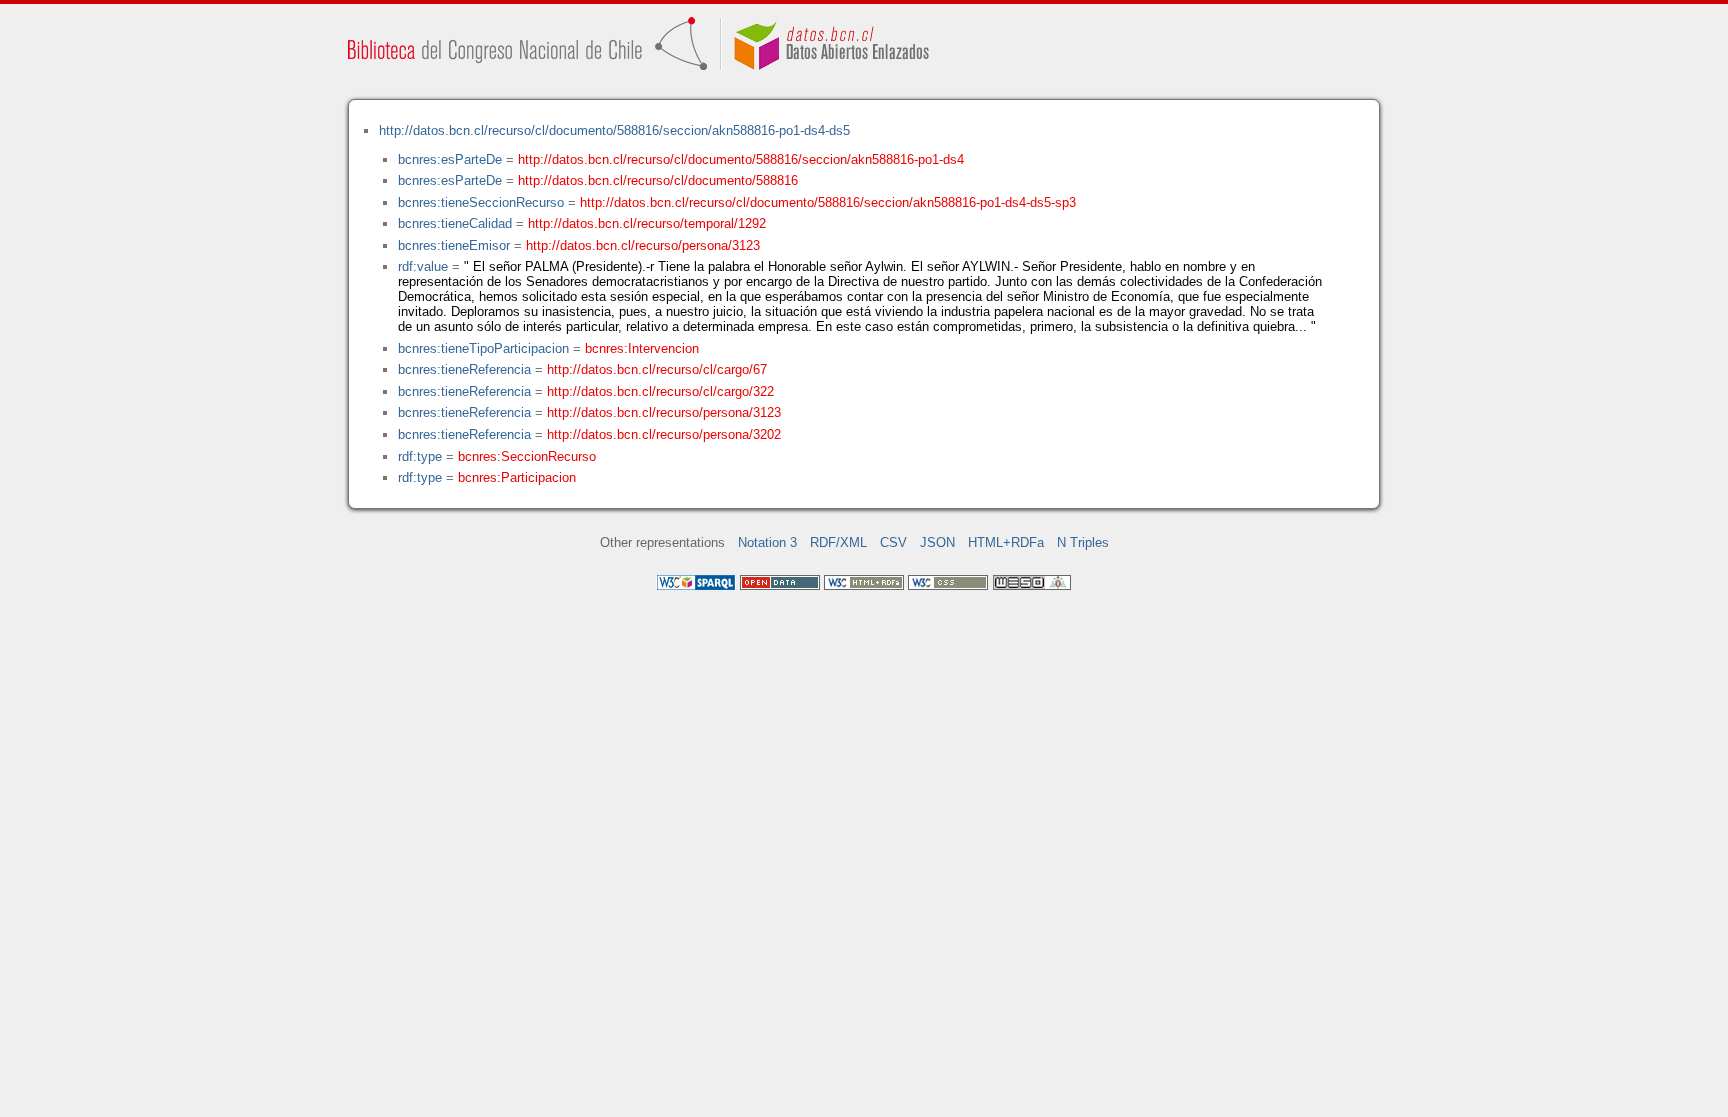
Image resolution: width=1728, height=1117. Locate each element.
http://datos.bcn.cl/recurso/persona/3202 (664, 434)
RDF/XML (838, 542)
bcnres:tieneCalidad (455, 223)
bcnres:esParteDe (450, 159)
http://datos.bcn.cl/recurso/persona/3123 (643, 245)
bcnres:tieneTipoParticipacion (483, 348)
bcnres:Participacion (517, 477)
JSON (937, 542)
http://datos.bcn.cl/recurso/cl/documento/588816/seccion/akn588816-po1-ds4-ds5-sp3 (828, 202)
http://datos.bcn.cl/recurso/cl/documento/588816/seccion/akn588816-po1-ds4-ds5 (614, 130)
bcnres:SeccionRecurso (527, 456)
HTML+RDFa (1006, 542)
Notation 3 (767, 542)
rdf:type (420, 456)
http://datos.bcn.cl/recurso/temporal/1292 (647, 223)
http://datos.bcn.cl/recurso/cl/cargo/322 (660, 391)
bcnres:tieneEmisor (454, 245)
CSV (893, 542)
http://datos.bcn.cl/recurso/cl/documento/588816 (658, 180)
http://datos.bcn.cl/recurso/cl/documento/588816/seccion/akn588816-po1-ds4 (741, 159)
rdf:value (423, 266)
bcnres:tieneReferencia (464, 369)
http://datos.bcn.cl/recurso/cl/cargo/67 (657, 369)
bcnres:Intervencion (642, 348)
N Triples (1083, 542)
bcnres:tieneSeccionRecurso (481, 202)
